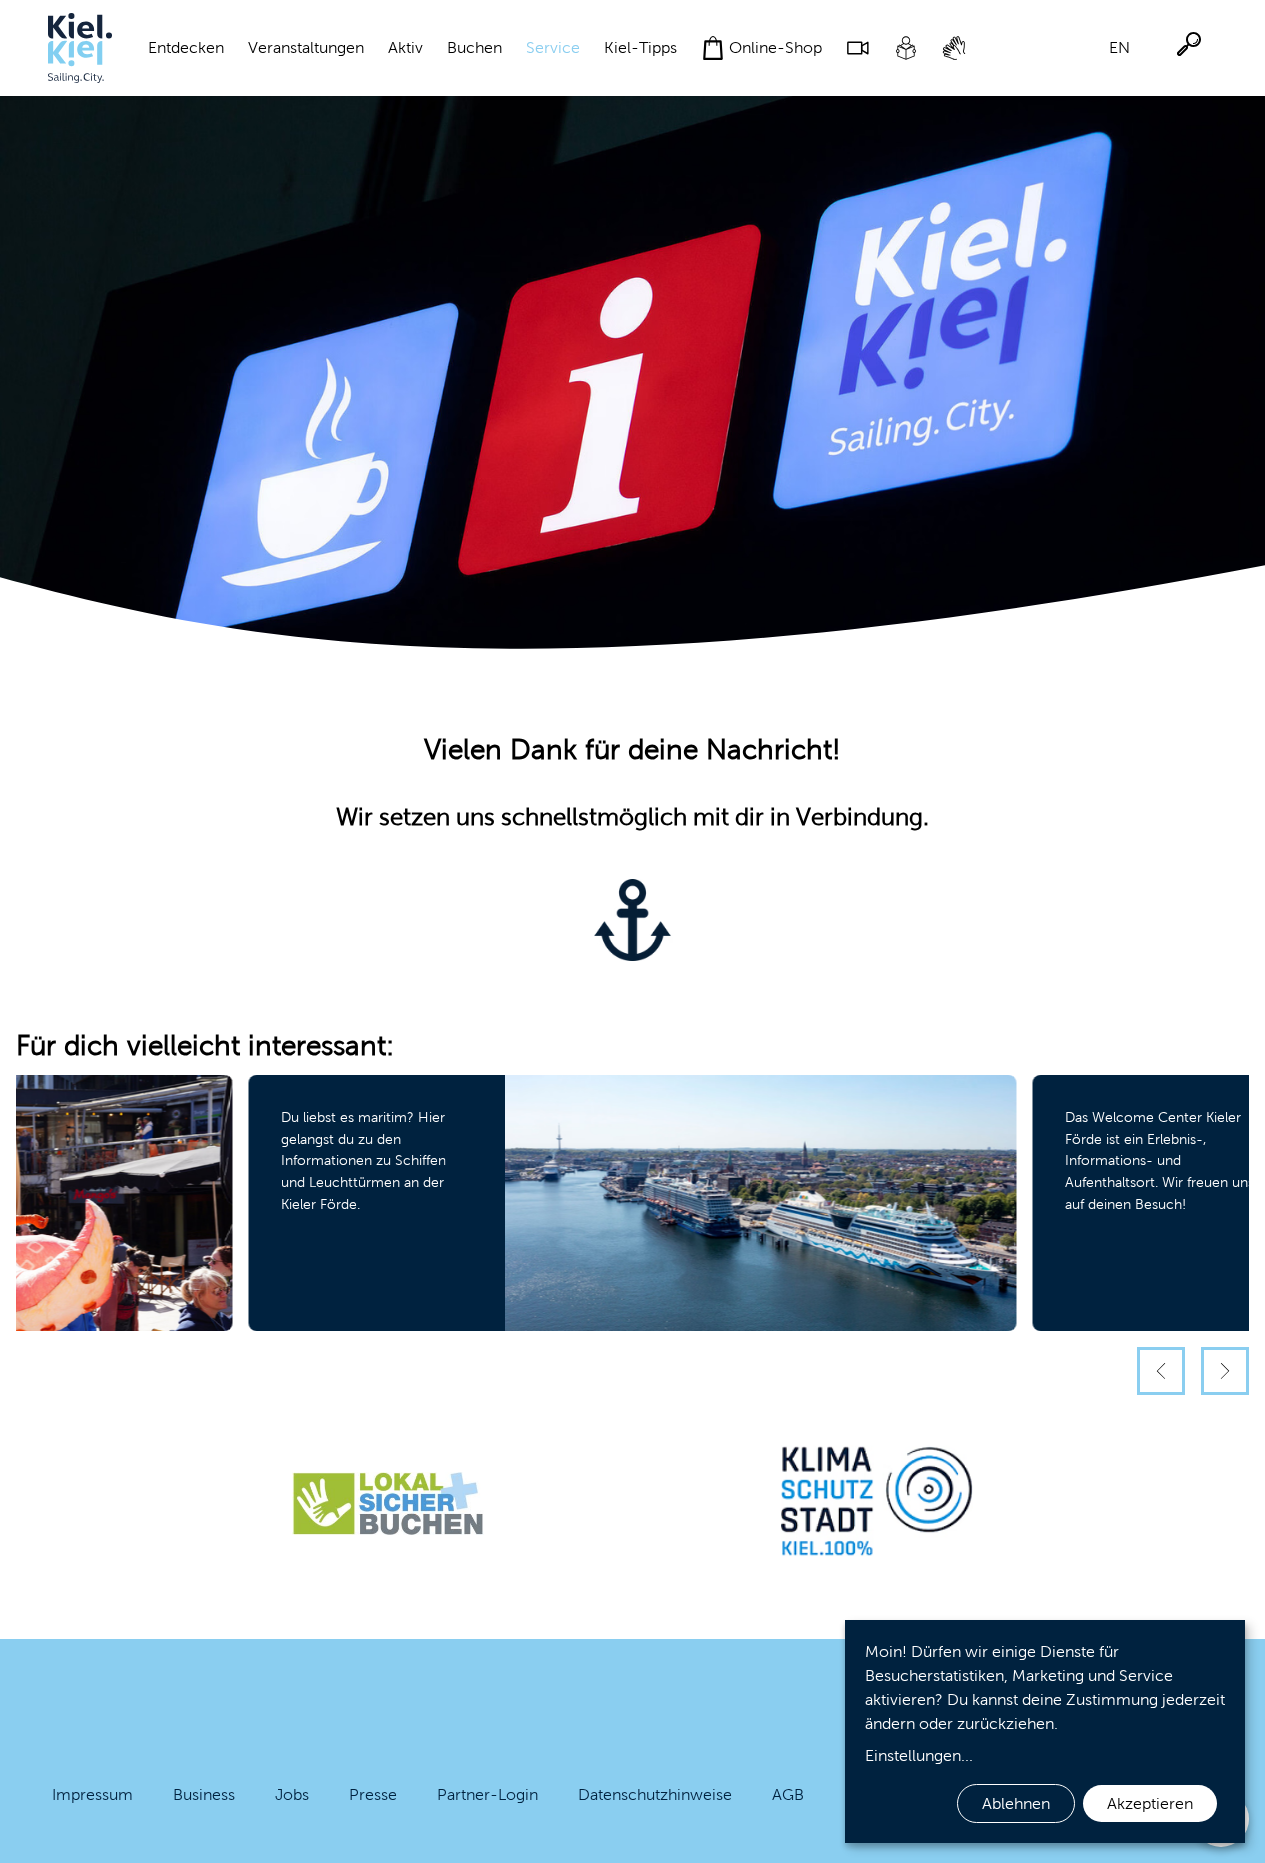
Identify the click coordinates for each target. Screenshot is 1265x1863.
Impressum (92, 1794)
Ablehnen (1016, 1803)
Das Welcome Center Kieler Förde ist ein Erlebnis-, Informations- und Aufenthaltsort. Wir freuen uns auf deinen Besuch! (1159, 1160)
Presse (373, 1794)
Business (204, 1794)
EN (1119, 47)
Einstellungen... (919, 1755)
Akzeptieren (1150, 1803)
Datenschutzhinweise (655, 1794)
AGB (788, 1794)
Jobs (292, 1794)
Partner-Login (487, 1794)
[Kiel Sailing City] (80, 48)
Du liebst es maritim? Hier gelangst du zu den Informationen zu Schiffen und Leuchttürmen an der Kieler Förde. (363, 1160)
